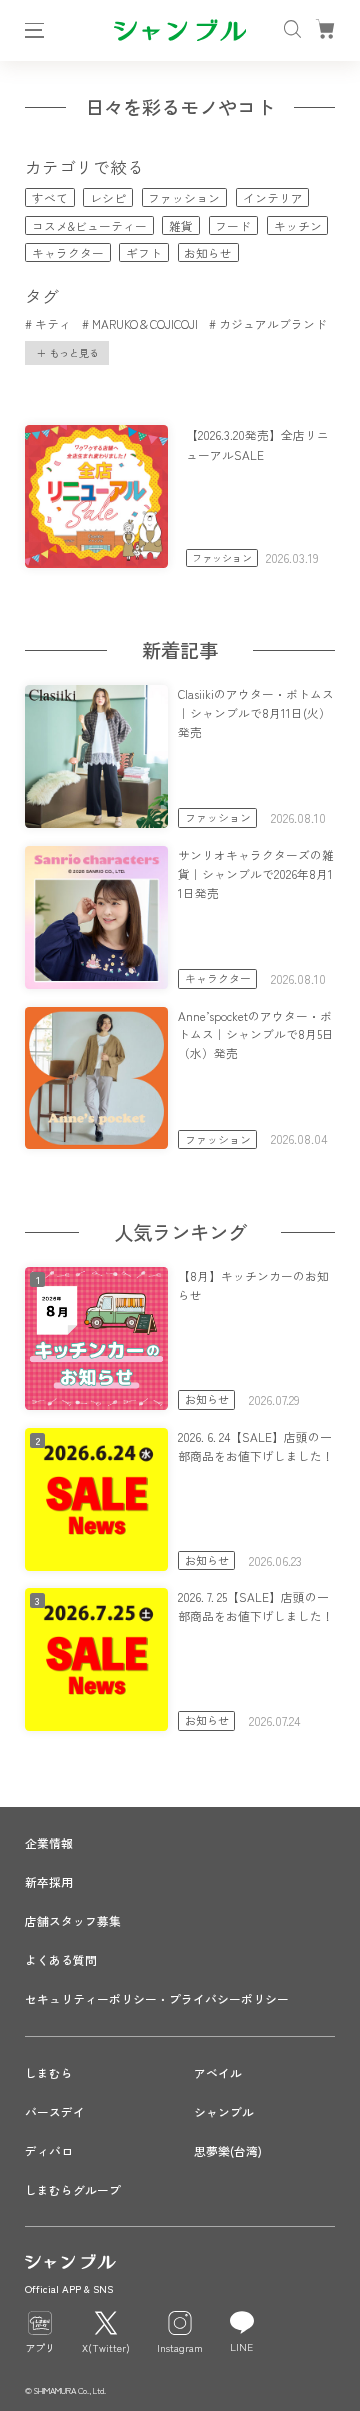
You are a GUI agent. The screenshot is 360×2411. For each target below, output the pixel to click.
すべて (50, 197)
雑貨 (181, 225)
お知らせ (208, 252)
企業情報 (49, 1842)
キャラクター (68, 252)
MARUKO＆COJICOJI (144, 324)
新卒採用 (49, 1881)
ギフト (144, 252)
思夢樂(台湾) (228, 2150)
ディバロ (49, 2150)
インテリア (273, 197)
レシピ (108, 197)
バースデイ (55, 2111)
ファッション (184, 197)
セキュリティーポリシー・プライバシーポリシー (157, 1998)
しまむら (49, 2072)
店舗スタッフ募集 (73, 1920)
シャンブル (224, 2111)
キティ (52, 324)
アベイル (218, 2072)
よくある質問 (61, 1959)
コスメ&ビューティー (89, 225)
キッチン (298, 225)
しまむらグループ (73, 2189)
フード (233, 225)
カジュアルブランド (272, 324)
